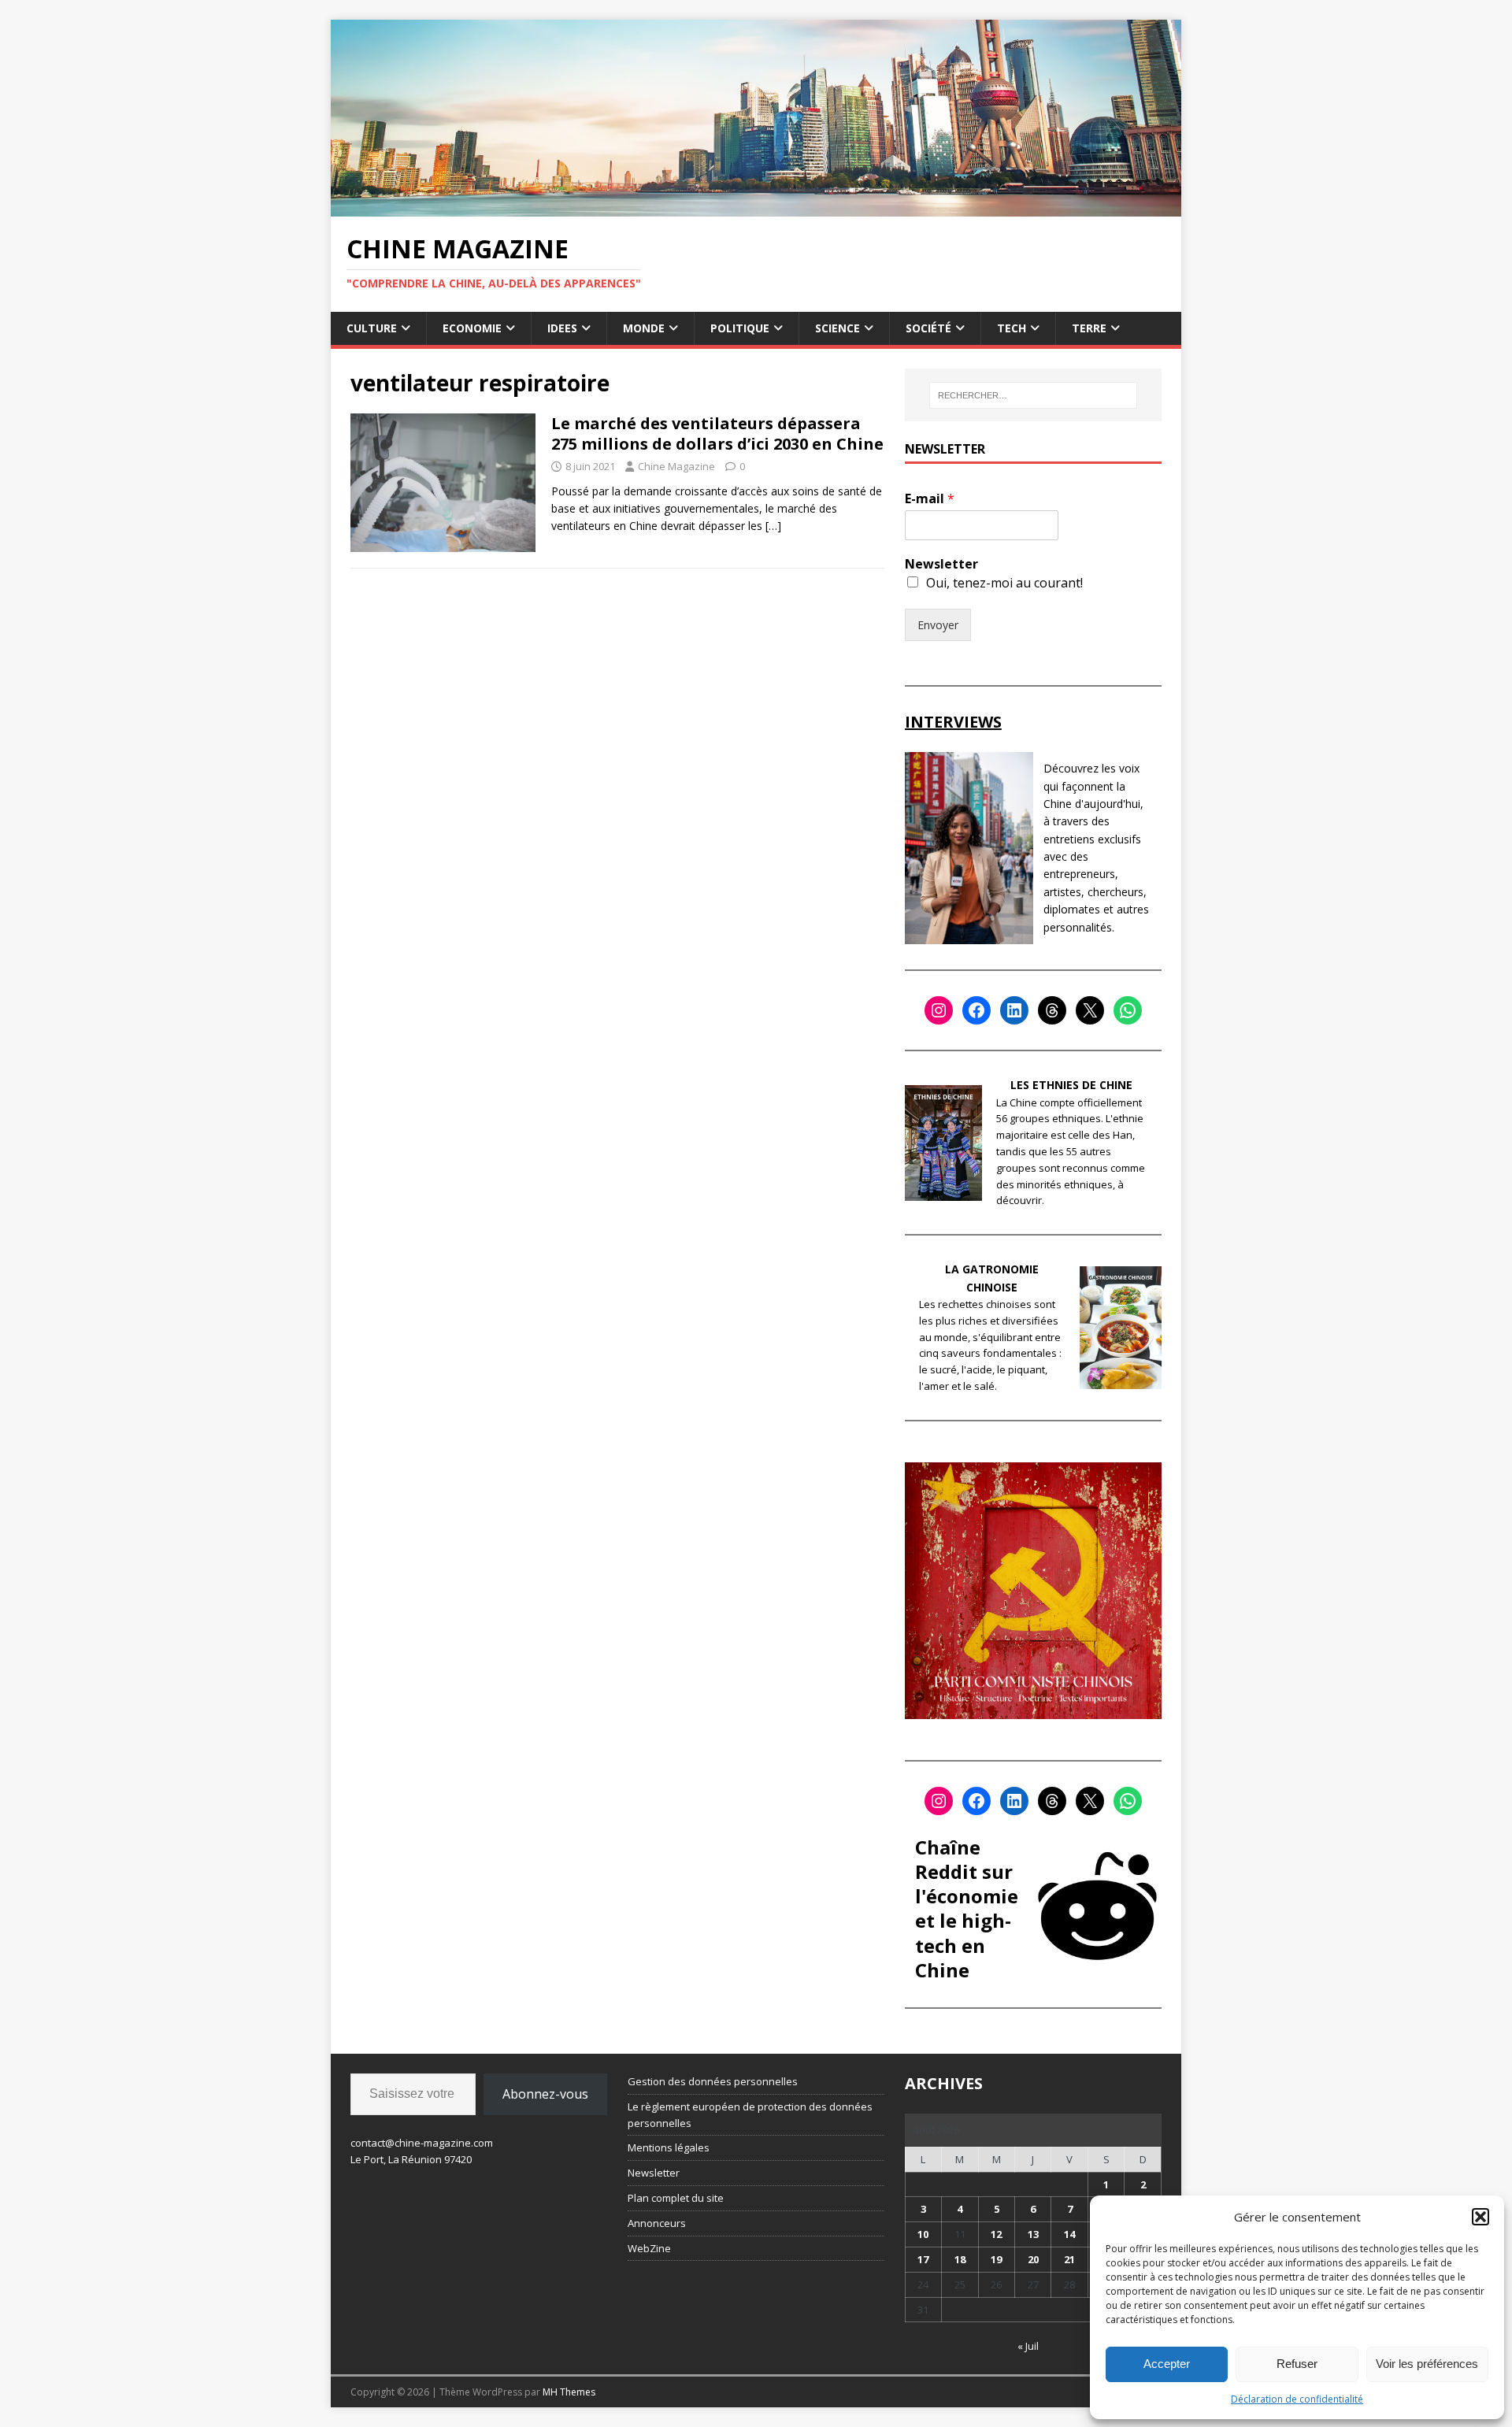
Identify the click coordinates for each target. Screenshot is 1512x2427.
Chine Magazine (676, 466)
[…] (773, 526)
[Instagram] (939, 1010)
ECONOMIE (472, 328)
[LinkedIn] (1014, 1010)
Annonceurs (657, 2223)
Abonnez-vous (545, 2094)
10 (923, 2234)
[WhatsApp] (1128, 1010)
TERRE (1089, 328)
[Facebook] (976, 1010)
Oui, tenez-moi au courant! (1004, 583)
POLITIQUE (740, 328)
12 (996, 2234)
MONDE (644, 328)
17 (923, 2259)
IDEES (562, 328)
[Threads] (1052, 1010)
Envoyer (938, 625)
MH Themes (569, 2392)
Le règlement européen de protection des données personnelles (750, 2115)
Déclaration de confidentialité (1297, 2399)
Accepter (1167, 2364)
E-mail (930, 499)
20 (1033, 2259)
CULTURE (372, 328)
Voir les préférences (1427, 2364)
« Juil (1028, 2346)
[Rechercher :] (1033, 395)
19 (996, 2259)
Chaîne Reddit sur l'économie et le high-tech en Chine (967, 1908)
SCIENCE (838, 328)
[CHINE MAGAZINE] (756, 207)
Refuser (1297, 2364)
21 (1069, 2259)
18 (960, 2259)
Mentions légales (669, 2147)
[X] (1090, 1010)
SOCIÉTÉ (928, 328)
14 (1069, 2234)
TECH (1012, 328)
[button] (1480, 2217)
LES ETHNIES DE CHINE (1071, 1085)
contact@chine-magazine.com (422, 2143)
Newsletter (941, 564)
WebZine (649, 2248)
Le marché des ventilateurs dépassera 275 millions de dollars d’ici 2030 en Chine (717, 434)
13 (1033, 2234)
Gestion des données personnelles (713, 2081)
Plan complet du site (676, 2198)
